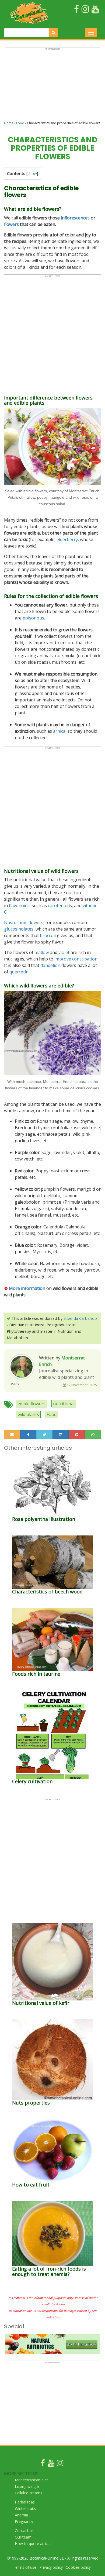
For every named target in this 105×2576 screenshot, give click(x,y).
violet (64, 952)
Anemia (21, 2515)
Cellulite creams (29, 2493)
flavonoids (19, 905)
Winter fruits (25, 2508)
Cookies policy (78, 2567)
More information (27, 1288)
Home (9, 123)
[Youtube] (51, 2464)
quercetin (19, 972)
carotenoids (60, 905)
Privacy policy (51, 2567)
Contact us (24, 2531)
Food (20, 123)
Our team (23, 2537)
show (32, 173)
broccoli (48, 935)
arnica (59, 731)
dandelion (50, 965)
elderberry (67, 539)
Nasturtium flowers (24, 922)
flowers (11, 224)
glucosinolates (19, 929)
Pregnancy (24, 2521)
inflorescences (75, 218)
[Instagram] (60, 2464)
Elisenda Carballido (80, 1318)
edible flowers (31, 1404)
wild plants (28, 1414)
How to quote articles (34, 2544)
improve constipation (75, 959)
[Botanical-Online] (29, 13)
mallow (42, 952)
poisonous (33, 618)
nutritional (64, 1404)
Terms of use (25, 2567)
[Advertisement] (52, 87)
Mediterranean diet (31, 2480)
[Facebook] (43, 2464)
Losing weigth (27, 2486)
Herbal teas (25, 2502)
